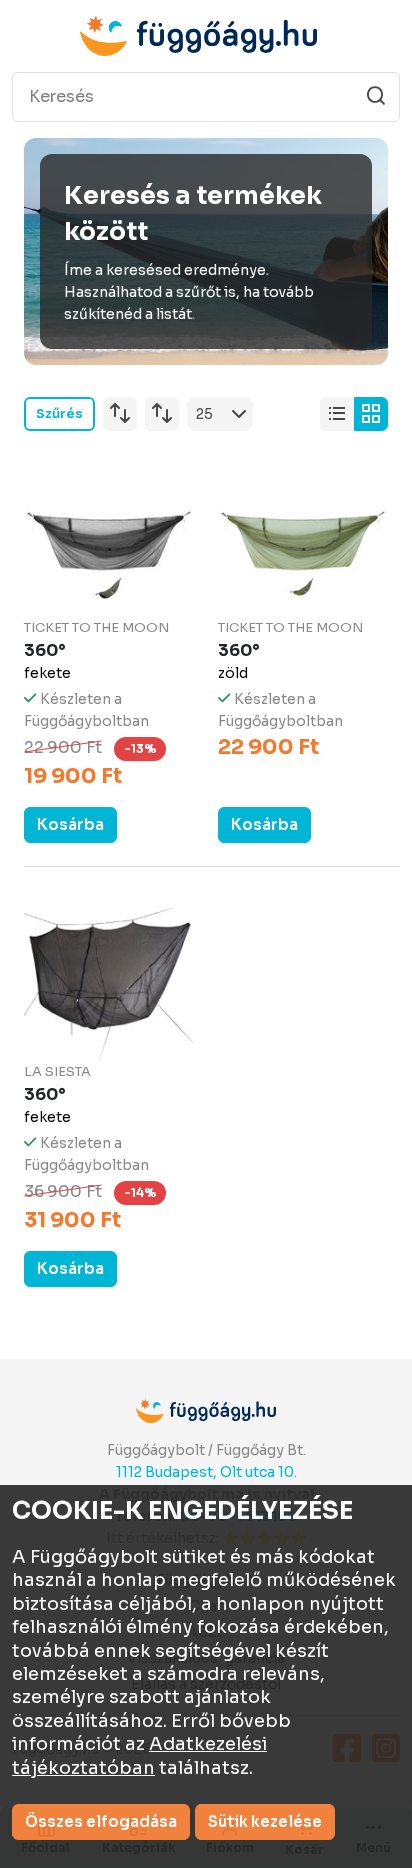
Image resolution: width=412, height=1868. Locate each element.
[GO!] (376, 96)
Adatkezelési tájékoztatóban (139, 1755)
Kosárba (70, 824)
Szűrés (59, 413)
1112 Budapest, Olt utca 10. (206, 1472)
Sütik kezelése (265, 1821)
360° (45, 650)
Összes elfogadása (101, 1821)
